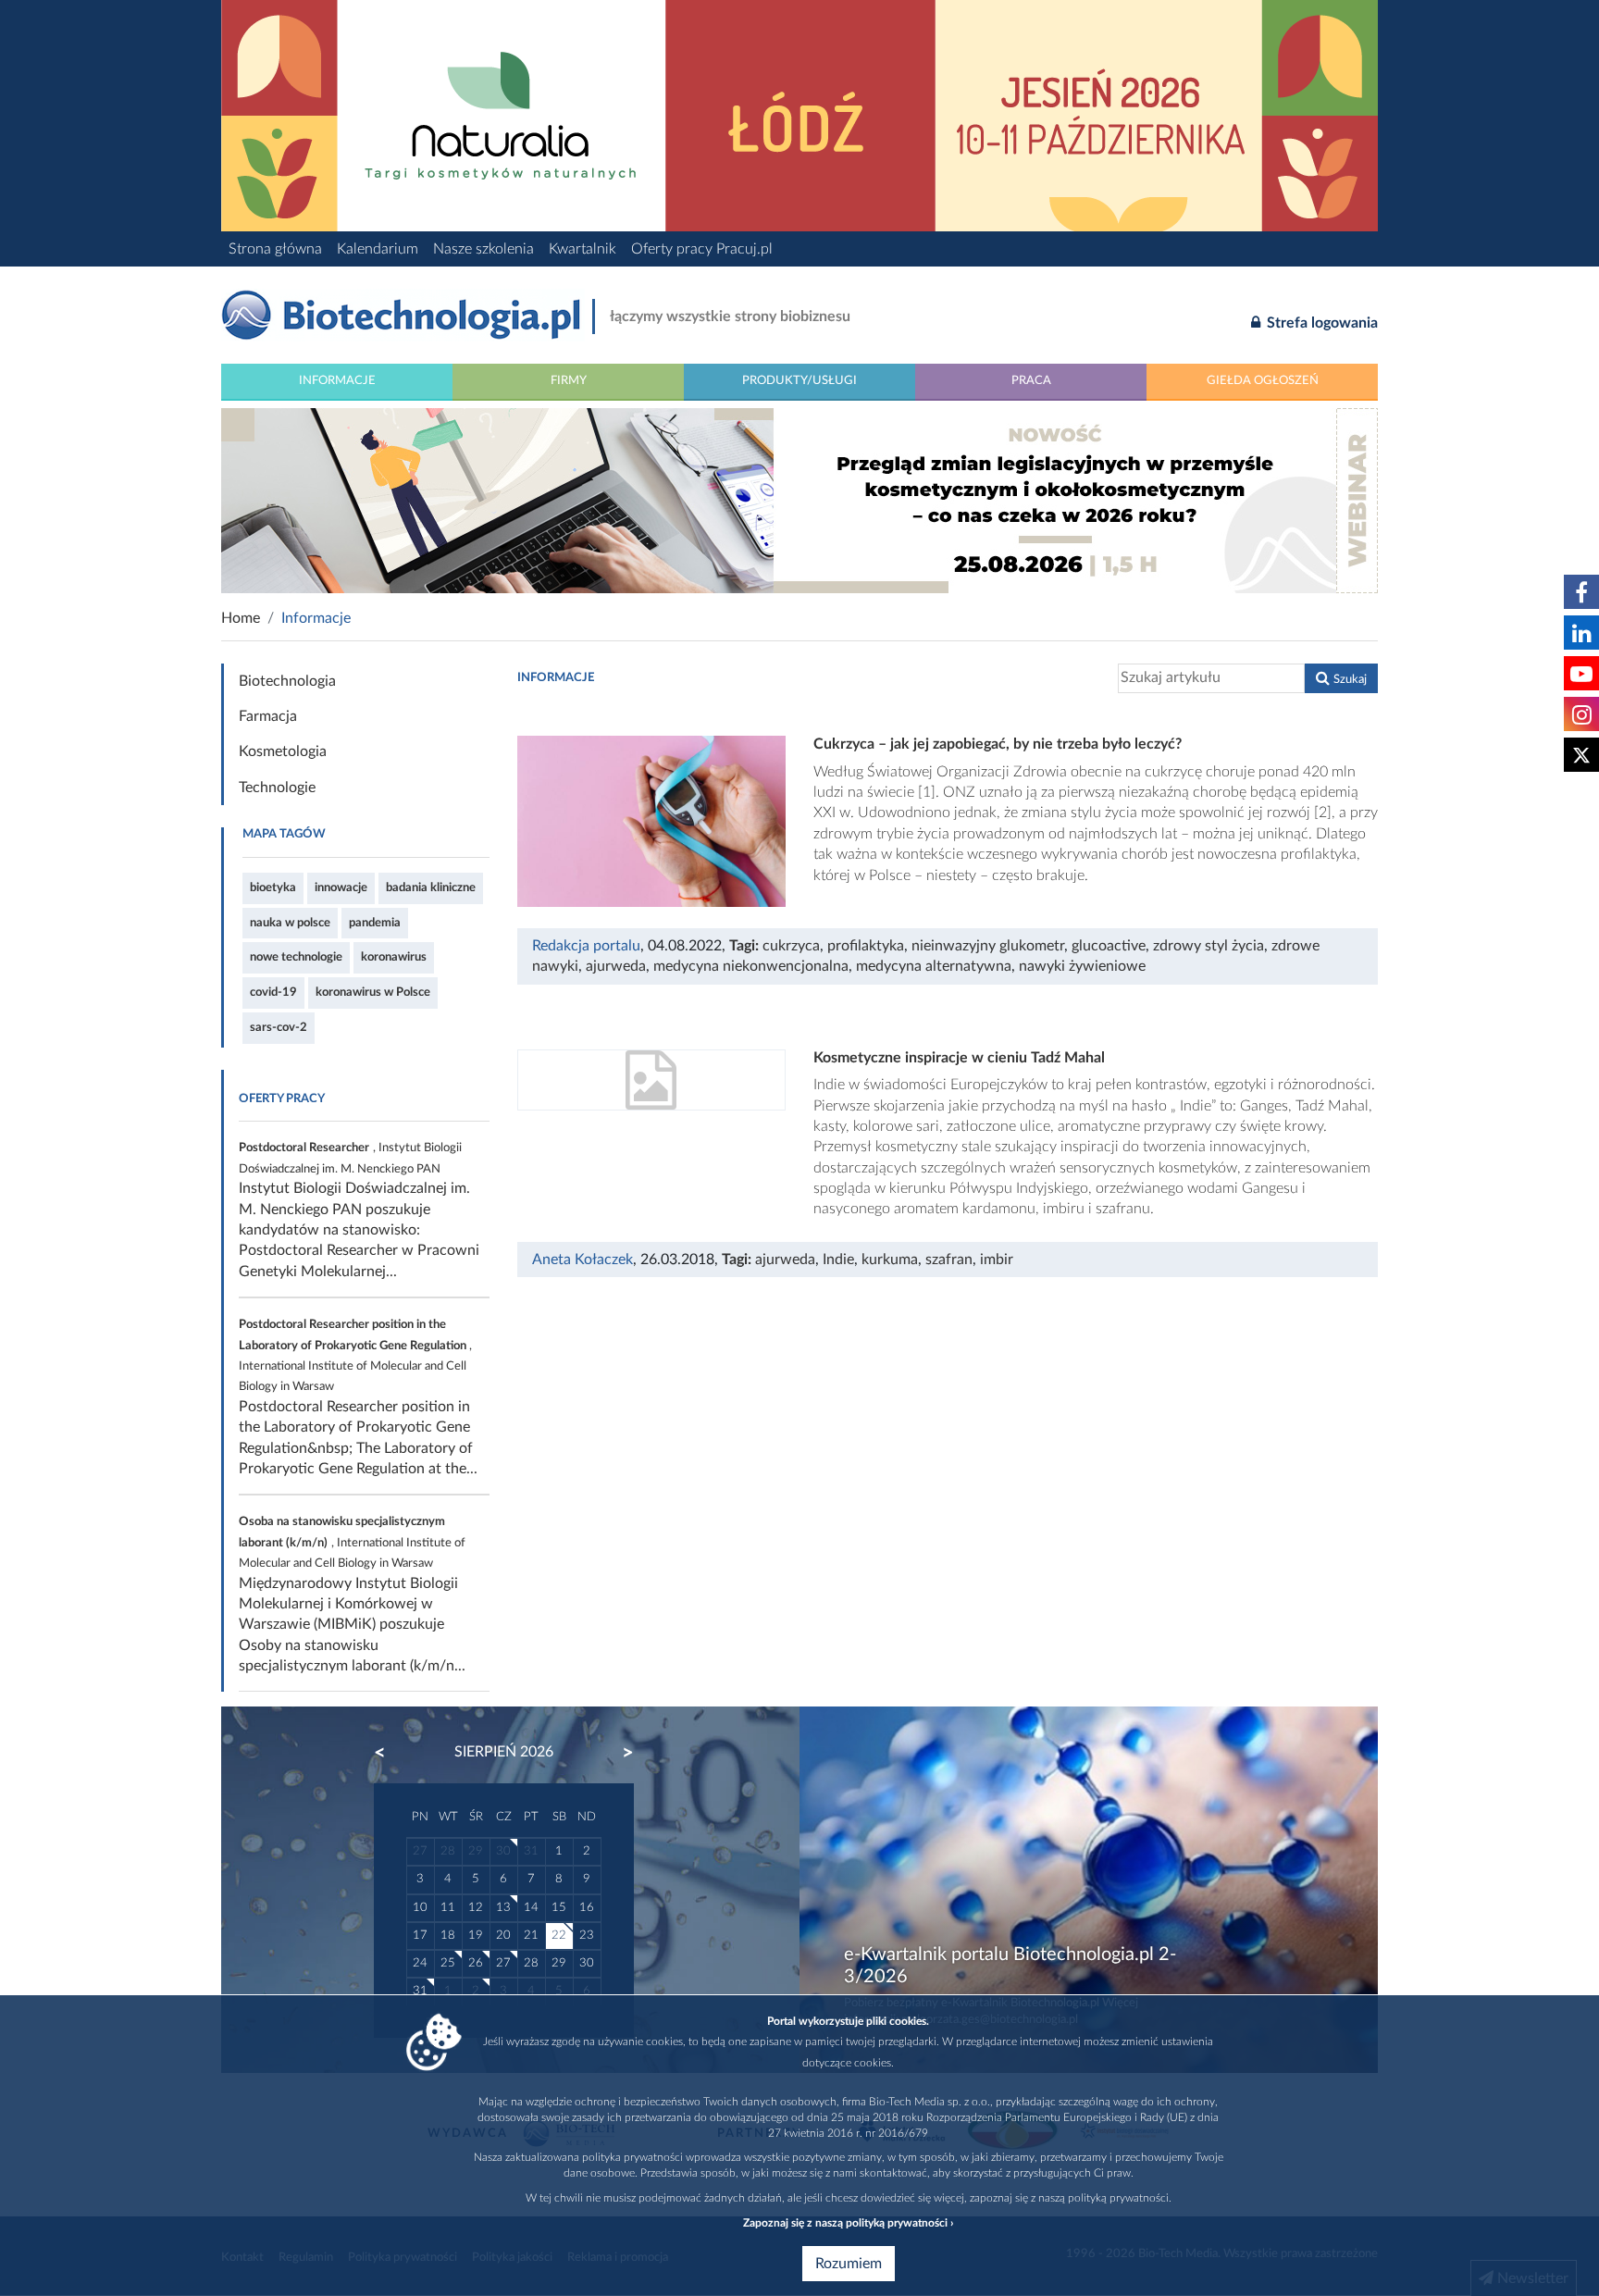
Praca (1031, 380)
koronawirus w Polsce (373, 992)
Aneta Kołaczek (583, 1260)
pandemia (375, 923)
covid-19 (273, 992)
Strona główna (275, 249)
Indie (838, 1260)
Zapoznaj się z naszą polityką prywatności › (848, 2223)
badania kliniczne (431, 887)
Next (619, 1753)
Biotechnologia (287, 681)
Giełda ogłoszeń (1263, 380)
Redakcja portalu (586, 946)
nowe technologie (296, 957)
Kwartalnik (583, 249)
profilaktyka (866, 946)
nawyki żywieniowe (1082, 966)
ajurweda (616, 966)
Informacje (337, 380)
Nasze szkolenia (483, 249)
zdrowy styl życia (1209, 946)
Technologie (277, 788)
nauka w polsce (290, 923)
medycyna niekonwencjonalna (751, 966)
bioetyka (273, 887)
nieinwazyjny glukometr (988, 946)
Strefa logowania (1320, 323)
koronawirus (394, 957)
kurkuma (890, 1260)
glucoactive (1109, 946)
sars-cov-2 (279, 1027)
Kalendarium (378, 249)
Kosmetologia (283, 751)
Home (241, 618)
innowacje (341, 887)
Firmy (569, 380)
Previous (389, 1753)
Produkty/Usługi (799, 380)
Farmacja (268, 716)
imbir (997, 1260)
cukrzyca (791, 946)
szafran (949, 1260)
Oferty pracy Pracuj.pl (702, 249)
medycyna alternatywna (934, 966)
